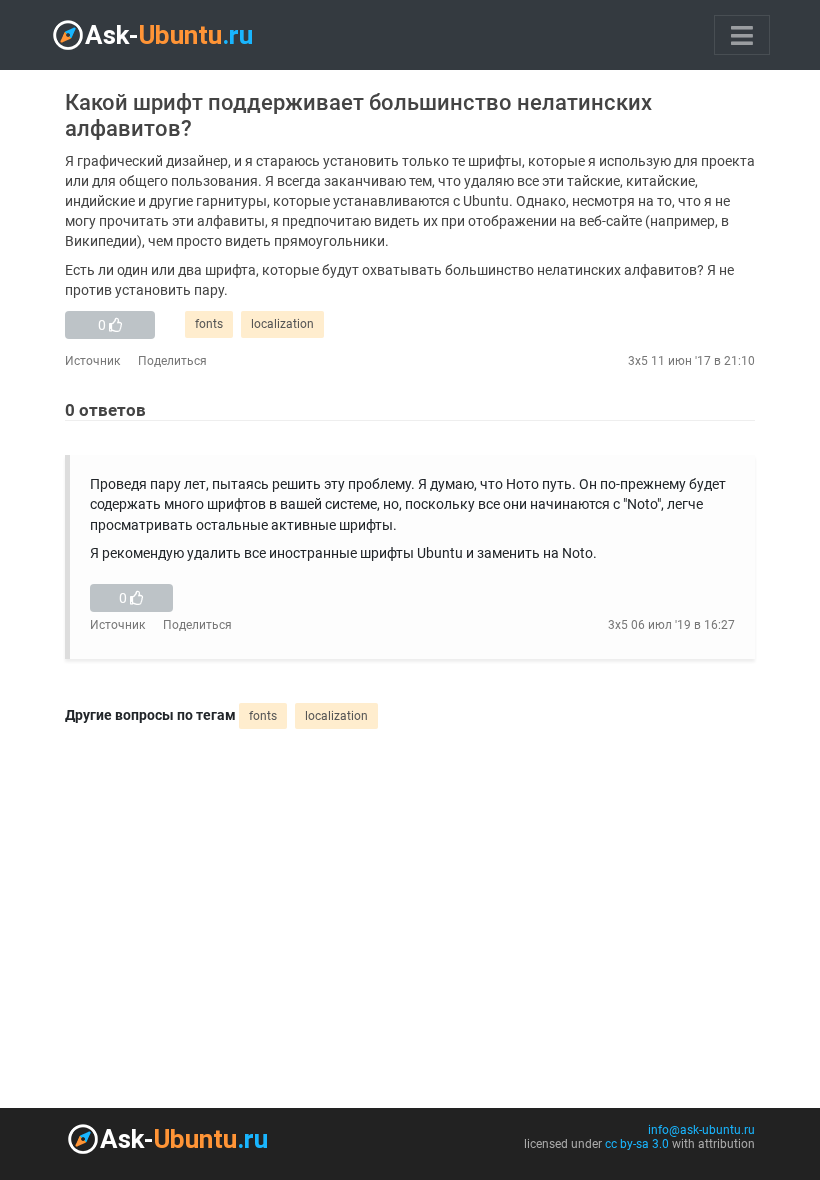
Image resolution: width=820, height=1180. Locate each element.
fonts (209, 324)
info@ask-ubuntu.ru (701, 1130)
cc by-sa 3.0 (637, 1144)
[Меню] (742, 35)
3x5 (638, 361)
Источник (92, 361)
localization (282, 324)
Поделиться (172, 361)
